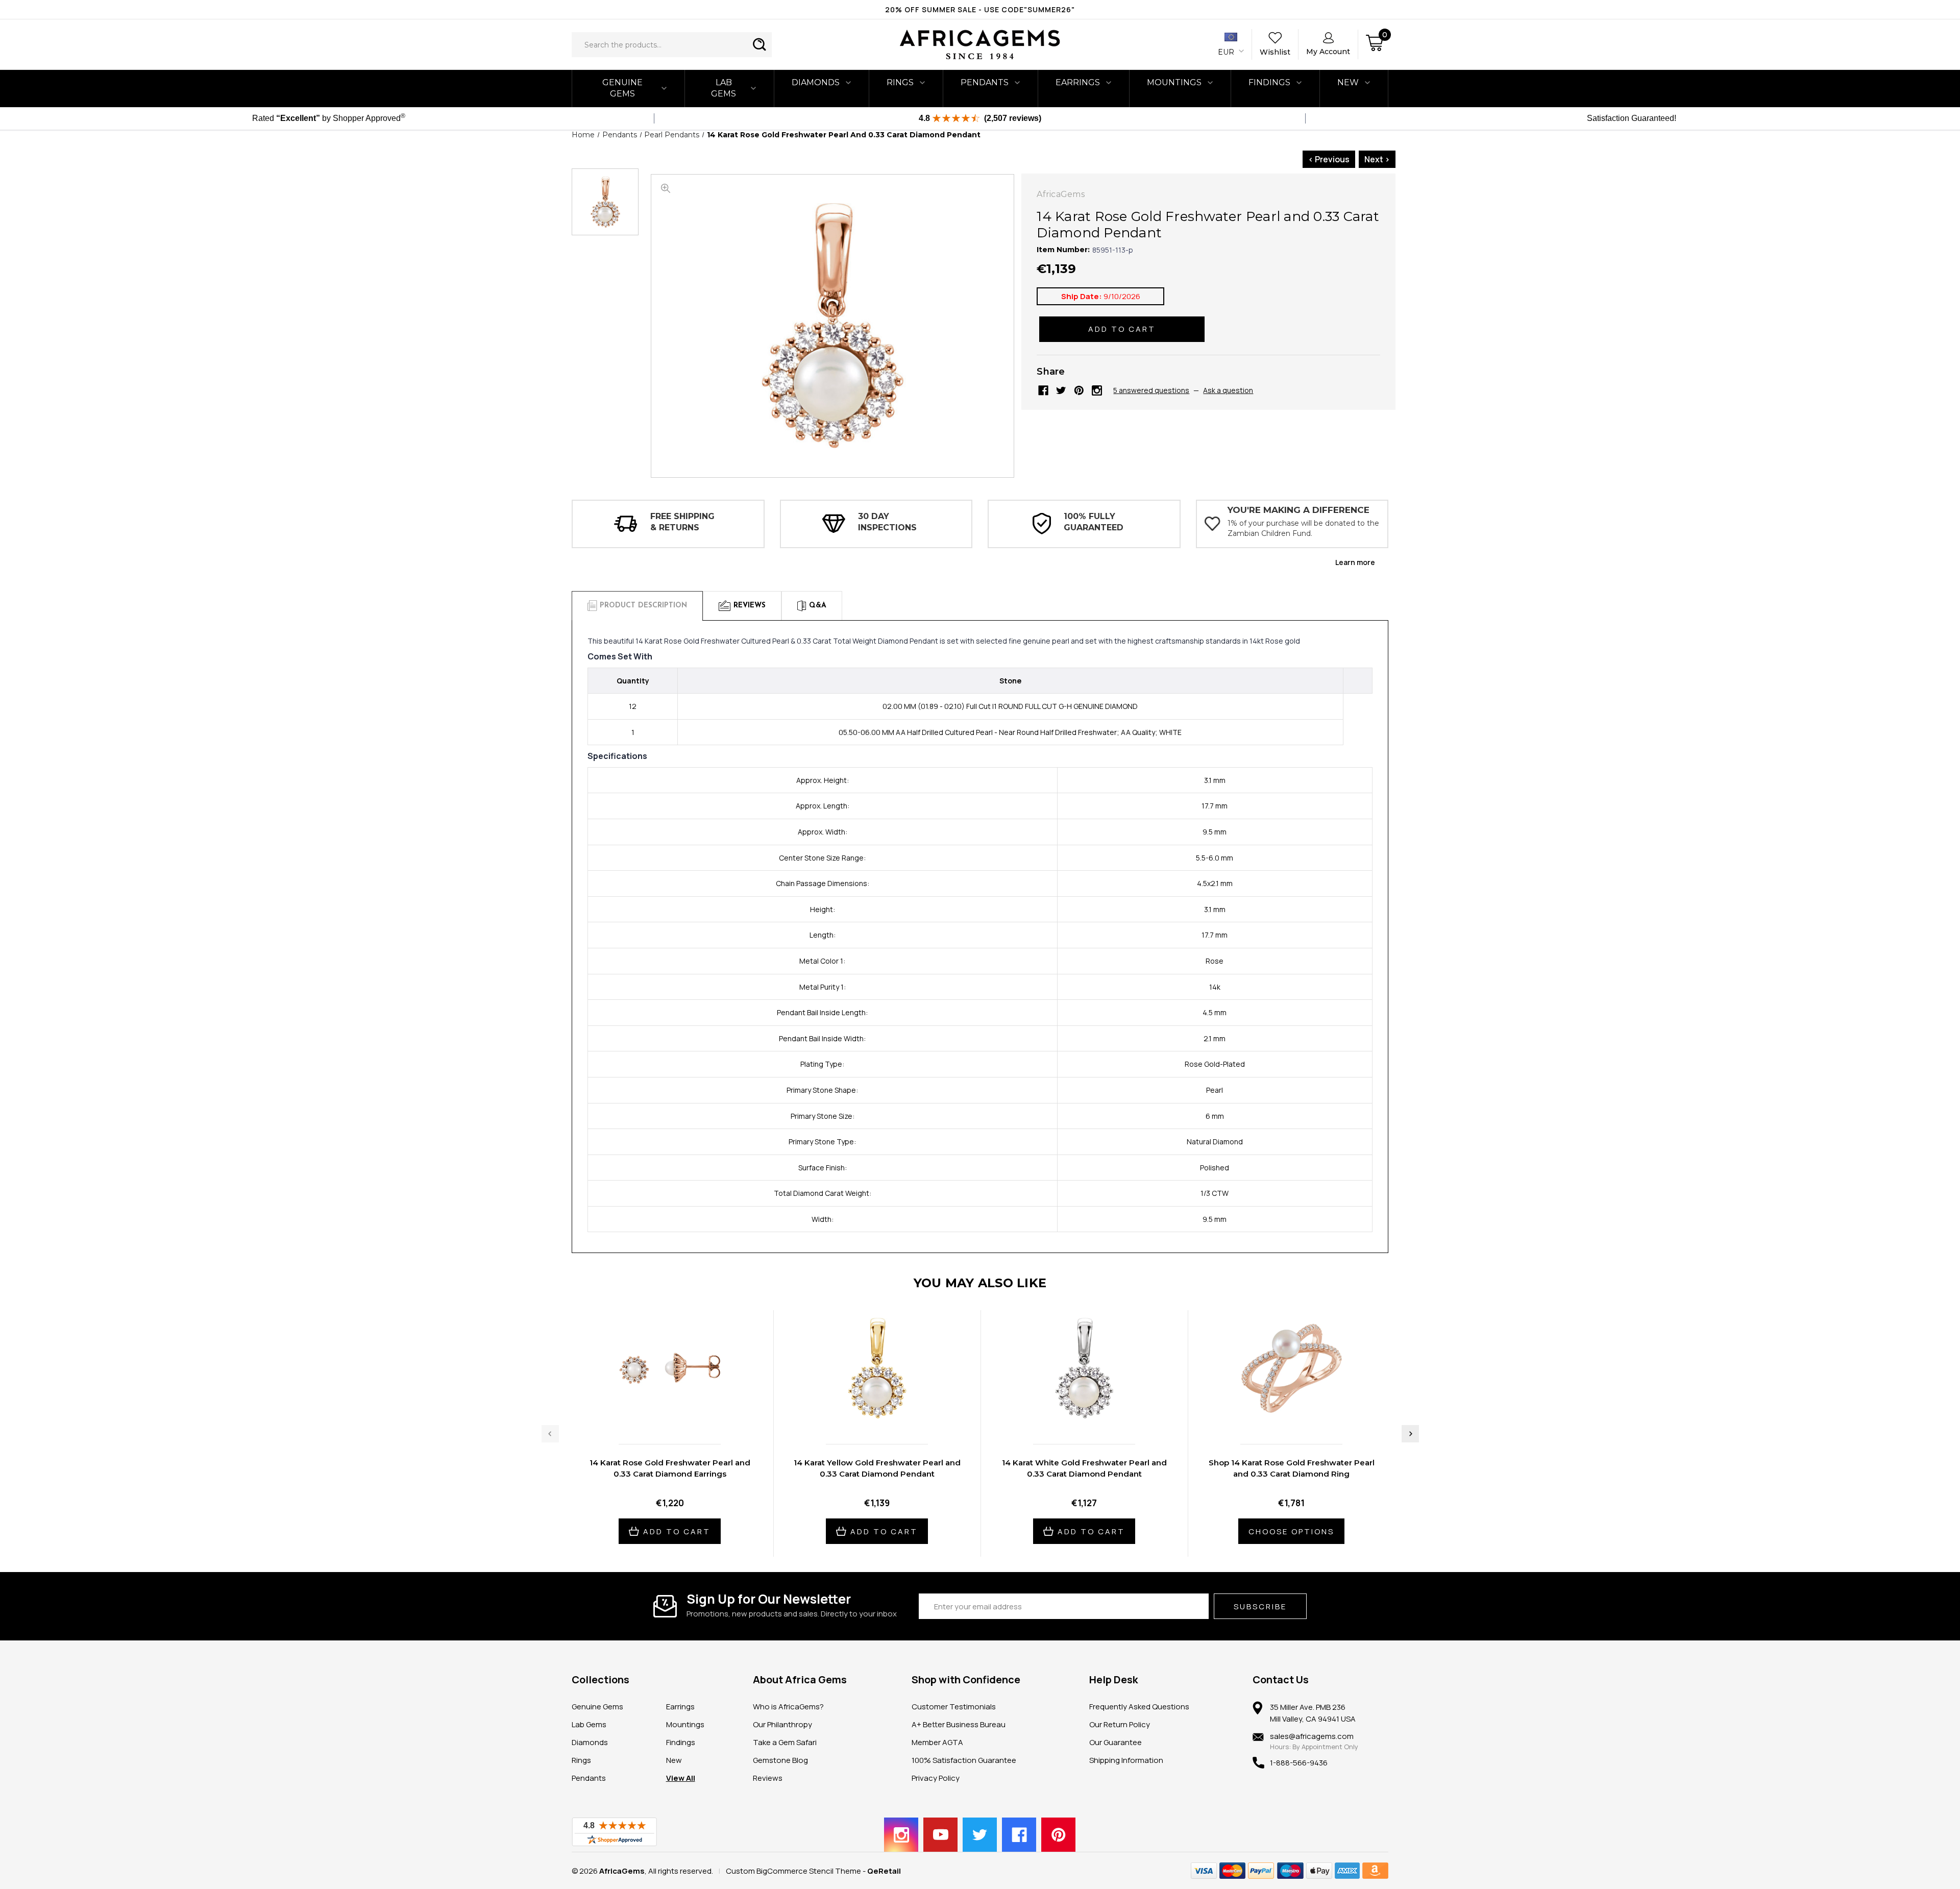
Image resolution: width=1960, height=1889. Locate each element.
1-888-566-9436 (1299, 1763)
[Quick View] (659, 1415)
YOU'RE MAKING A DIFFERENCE (1298, 510)
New (674, 1760)
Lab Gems (724, 88)
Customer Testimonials (954, 1707)
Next (1410, 1434)
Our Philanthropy (782, 1724)
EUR (1227, 52)
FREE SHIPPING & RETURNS (682, 522)
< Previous (1329, 159)
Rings (900, 82)
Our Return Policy (1120, 1724)
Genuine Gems (622, 88)
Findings (1269, 82)
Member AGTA (937, 1742)
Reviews (768, 1778)
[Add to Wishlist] (680, 1415)
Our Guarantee (1116, 1742)
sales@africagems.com (1312, 1736)
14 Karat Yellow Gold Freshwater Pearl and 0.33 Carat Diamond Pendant (877, 1468)
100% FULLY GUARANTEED (1094, 522)
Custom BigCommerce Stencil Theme (793, 1871)
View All (681, 1778)
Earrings (1078, 82)
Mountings (1174, 82)
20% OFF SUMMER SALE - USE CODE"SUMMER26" (980, 9)
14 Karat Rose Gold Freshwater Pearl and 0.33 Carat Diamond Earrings (670, 1468)
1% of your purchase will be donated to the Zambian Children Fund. (1303, 528)
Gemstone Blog (780, 1760)
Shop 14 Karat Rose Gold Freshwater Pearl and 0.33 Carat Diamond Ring (1292, 1468)
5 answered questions (1151, 390)
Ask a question (1228, 390)
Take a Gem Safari (785, 1742)
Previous (550, 1434)
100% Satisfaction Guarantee (964, 1760)
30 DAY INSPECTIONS (887, 522)
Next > (1377, 159)
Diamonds (816, 82)
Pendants (985, 82)
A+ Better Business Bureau (959, 1724)
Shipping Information (1126, 1760)
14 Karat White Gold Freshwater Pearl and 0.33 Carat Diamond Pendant (1084, 1468)
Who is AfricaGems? (788, 1707)
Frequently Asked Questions (1139, 1707)
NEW (1348, 82)
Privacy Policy (936, 1778)
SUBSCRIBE (1260, 1606)
